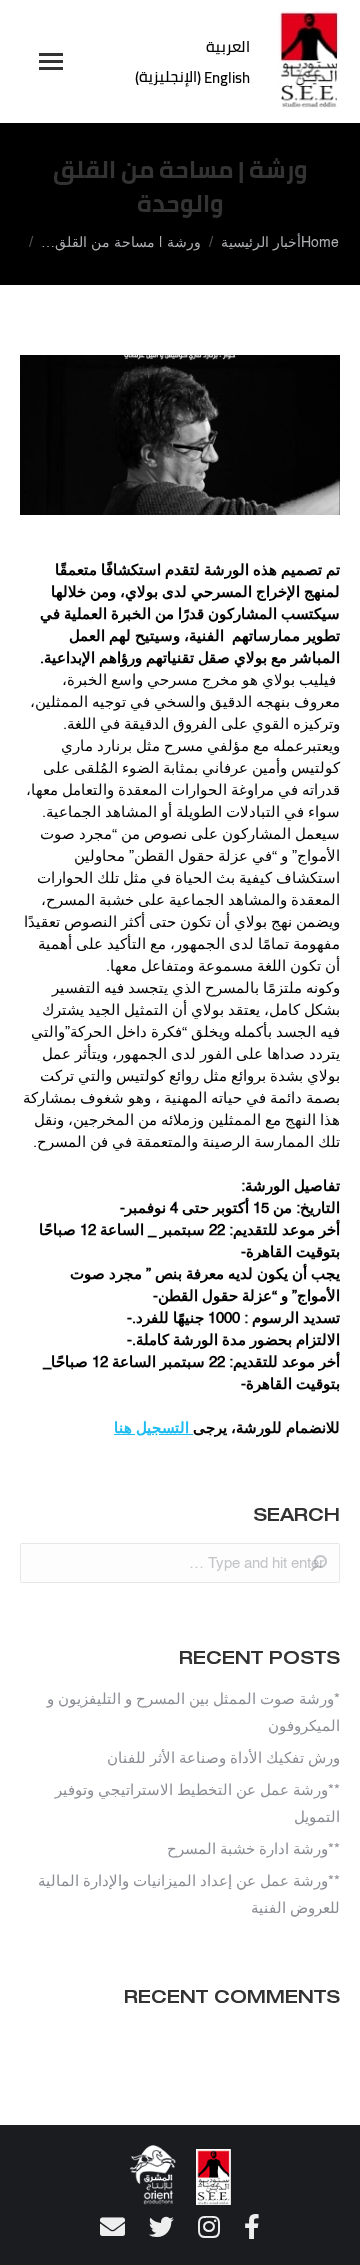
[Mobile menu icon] (51, 61)
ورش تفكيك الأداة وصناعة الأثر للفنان (223, 1758)
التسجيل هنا (153, 1428)
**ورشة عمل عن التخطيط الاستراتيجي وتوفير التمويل (197, 1804)
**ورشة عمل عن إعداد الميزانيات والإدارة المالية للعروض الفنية (189, 1895)
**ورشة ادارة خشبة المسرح (253, 1849)
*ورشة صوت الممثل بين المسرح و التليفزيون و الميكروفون (193, 1713)
